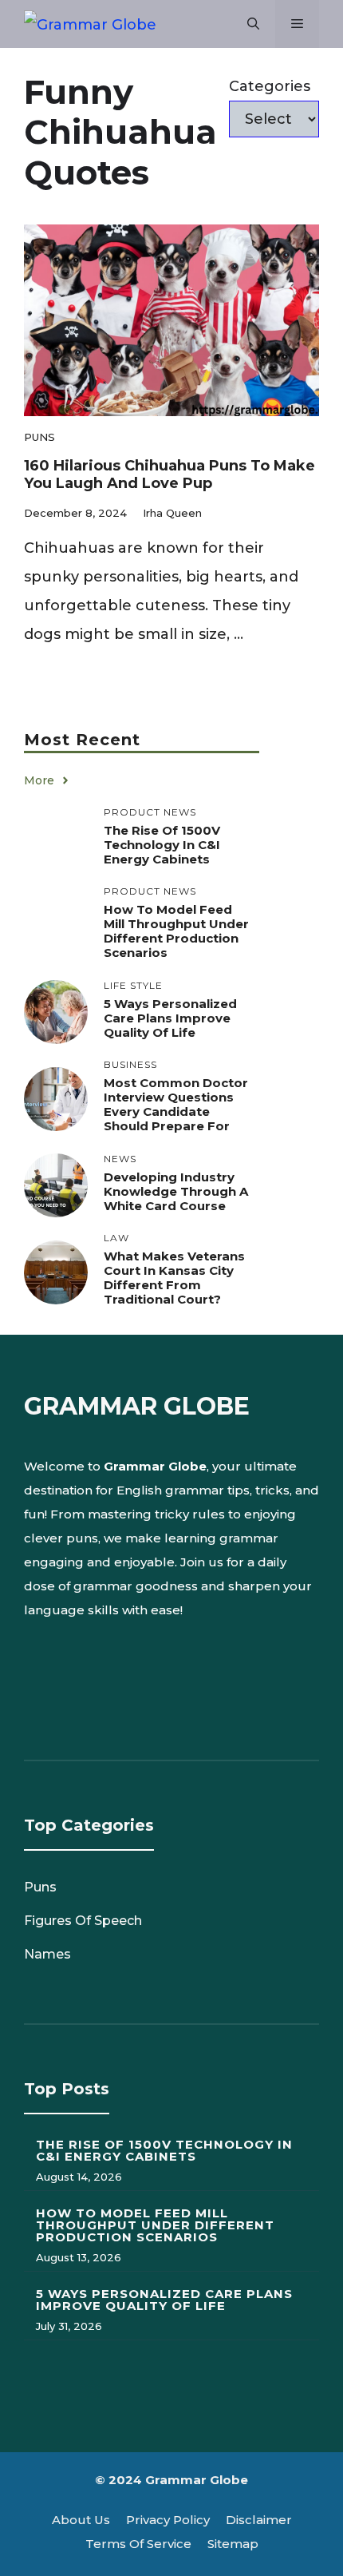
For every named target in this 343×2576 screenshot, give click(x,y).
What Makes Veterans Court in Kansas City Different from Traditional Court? (174, 1278)
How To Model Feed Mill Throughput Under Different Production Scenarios (176, 931)
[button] (253, 24)
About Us (81, 2520)
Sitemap (233, 2544)
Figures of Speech (83, 1921)
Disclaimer (259, 2520)
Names (47, 1954)
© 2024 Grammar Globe (171, 2480)
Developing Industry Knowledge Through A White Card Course (176, 1191)
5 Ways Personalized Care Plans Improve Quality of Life (170, 1018)
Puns (39, 437)
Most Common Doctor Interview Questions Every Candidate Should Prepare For (176, 1104)
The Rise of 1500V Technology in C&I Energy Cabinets (162, 845)
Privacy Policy (168, 2520)
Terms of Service (138, 2544)
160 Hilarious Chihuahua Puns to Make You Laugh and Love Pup (170, 474)
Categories (270, 86)
